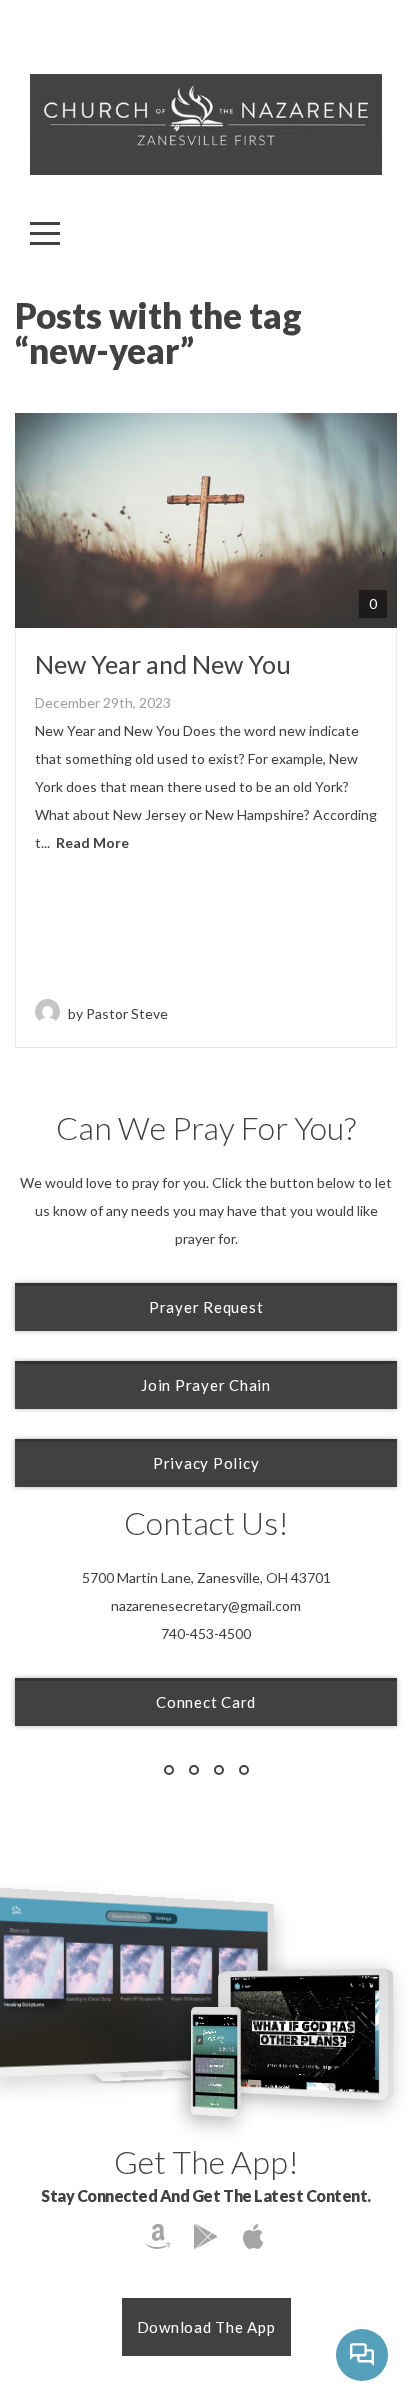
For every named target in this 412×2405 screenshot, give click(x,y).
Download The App (206, 2327)
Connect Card (206, 1702)
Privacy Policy (206, 1463)
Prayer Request (206, 1307)
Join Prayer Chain (206, 1385)
